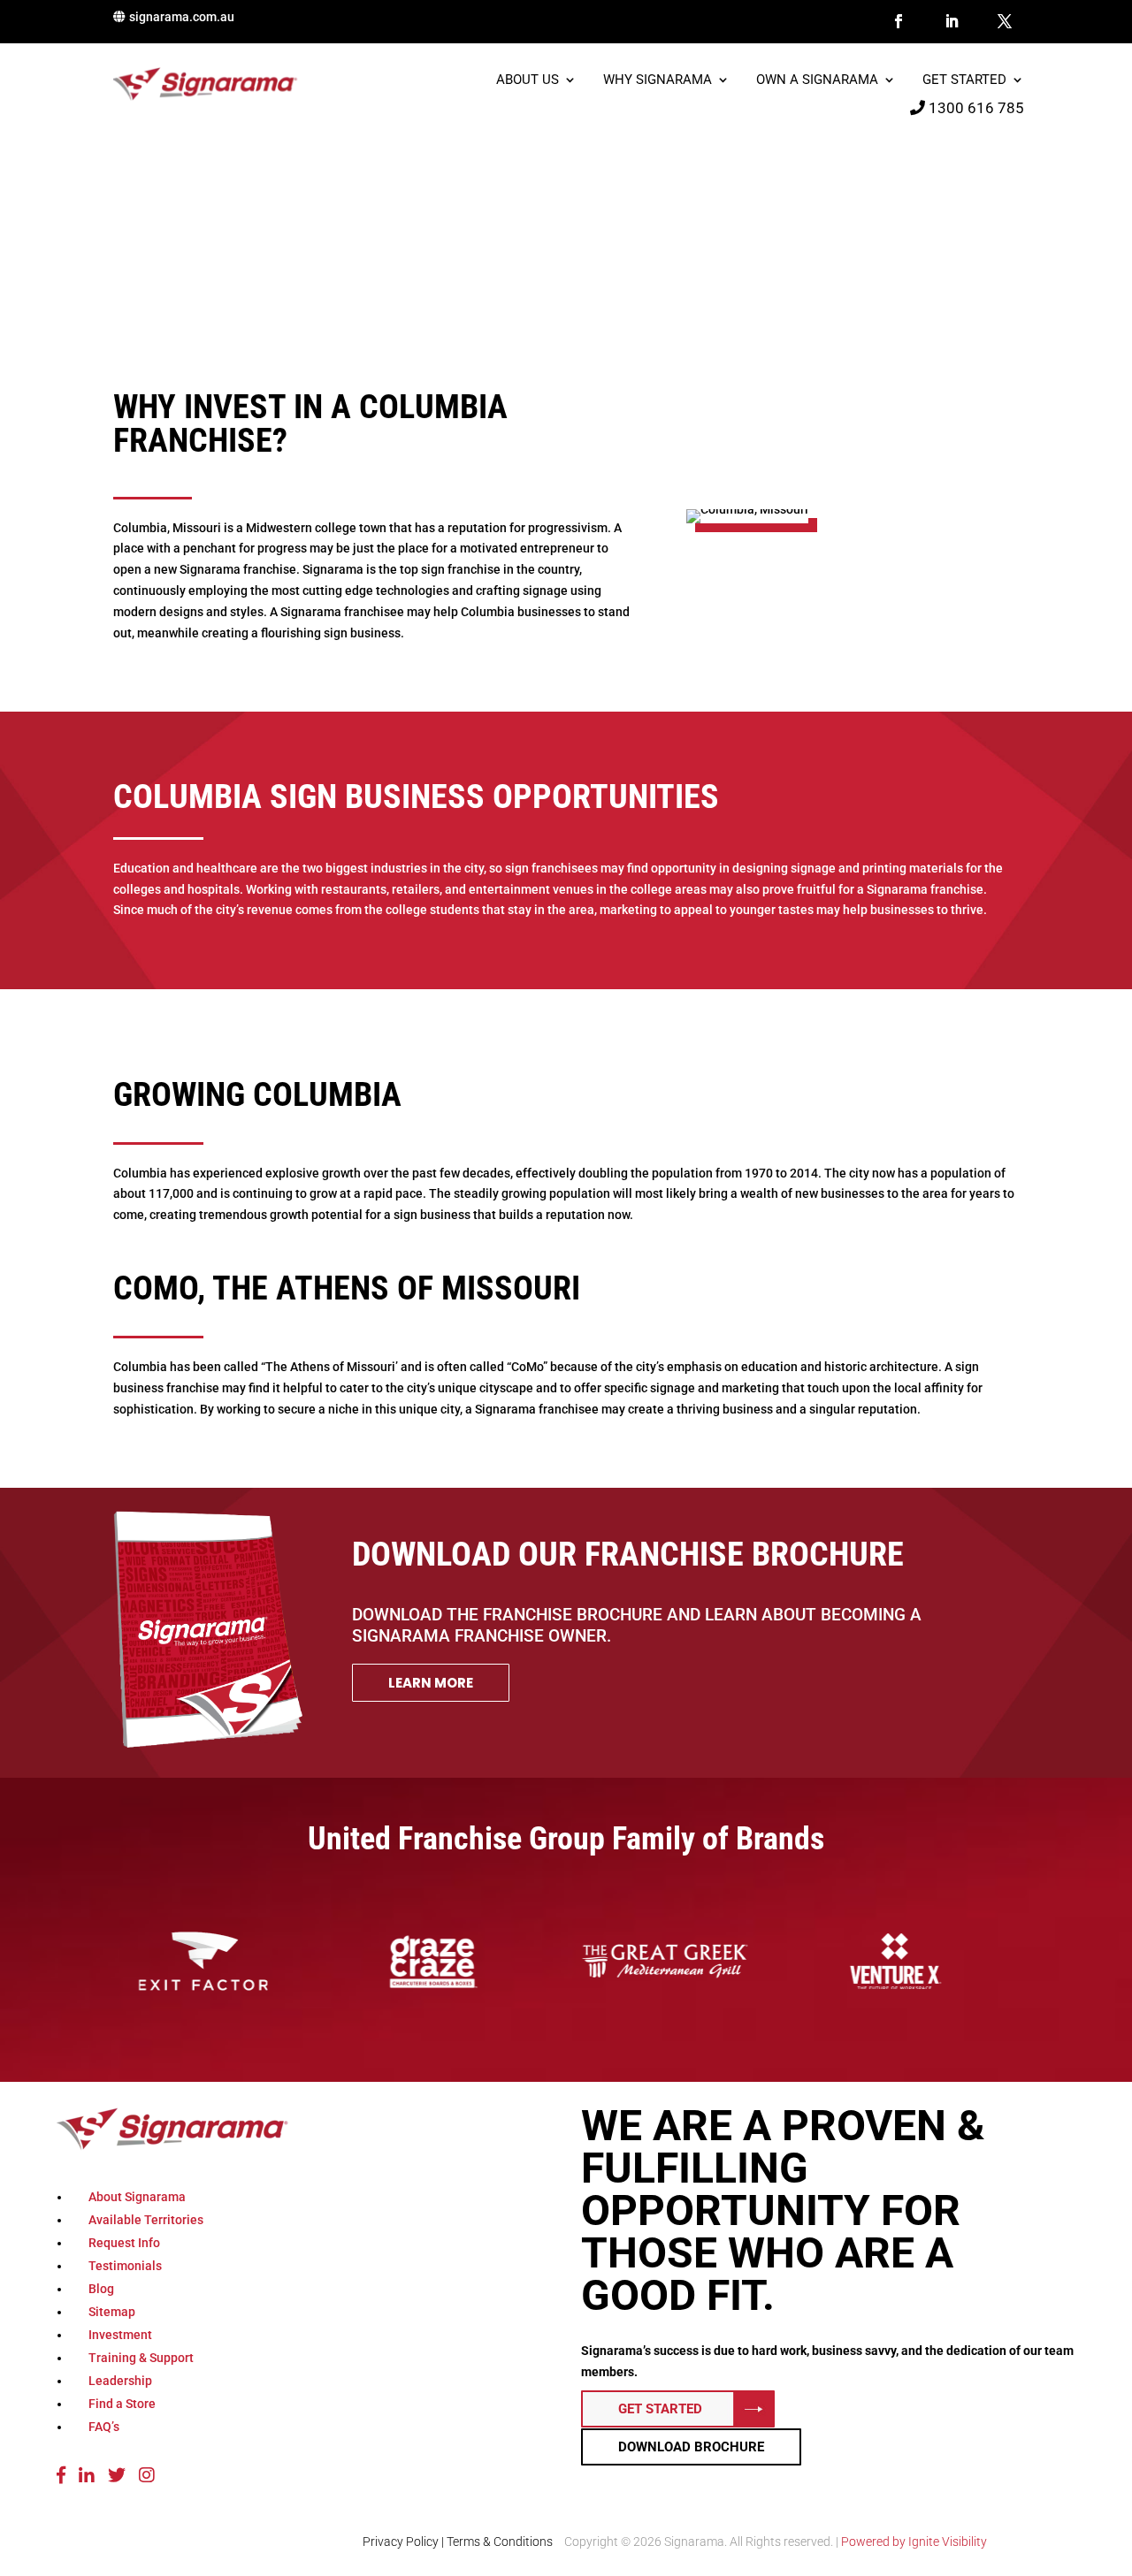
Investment (120, 2335)
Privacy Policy (401, 2542)
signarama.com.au (182, 17)
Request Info (124, 2243)
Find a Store (122, 2404)
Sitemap (112, 2312)
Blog (101, 2289)
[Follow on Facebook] (899, 21)
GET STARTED (660, 2409)
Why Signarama (658, 80)
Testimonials (125, 2266)
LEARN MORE (431, 1683)
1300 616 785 (975, 107)
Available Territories (146, 2220)
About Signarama (137, 2197)
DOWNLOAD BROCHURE (691, 2447)
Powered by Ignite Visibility (913, 2542)
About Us (528, 80)
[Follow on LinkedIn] (952, 21)
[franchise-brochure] (208, 1744)
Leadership (120, 2381)
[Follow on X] (1005, 21)
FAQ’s (104, 2427)
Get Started (964, 80)
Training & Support (141, 2358)
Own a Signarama (817, 80)
